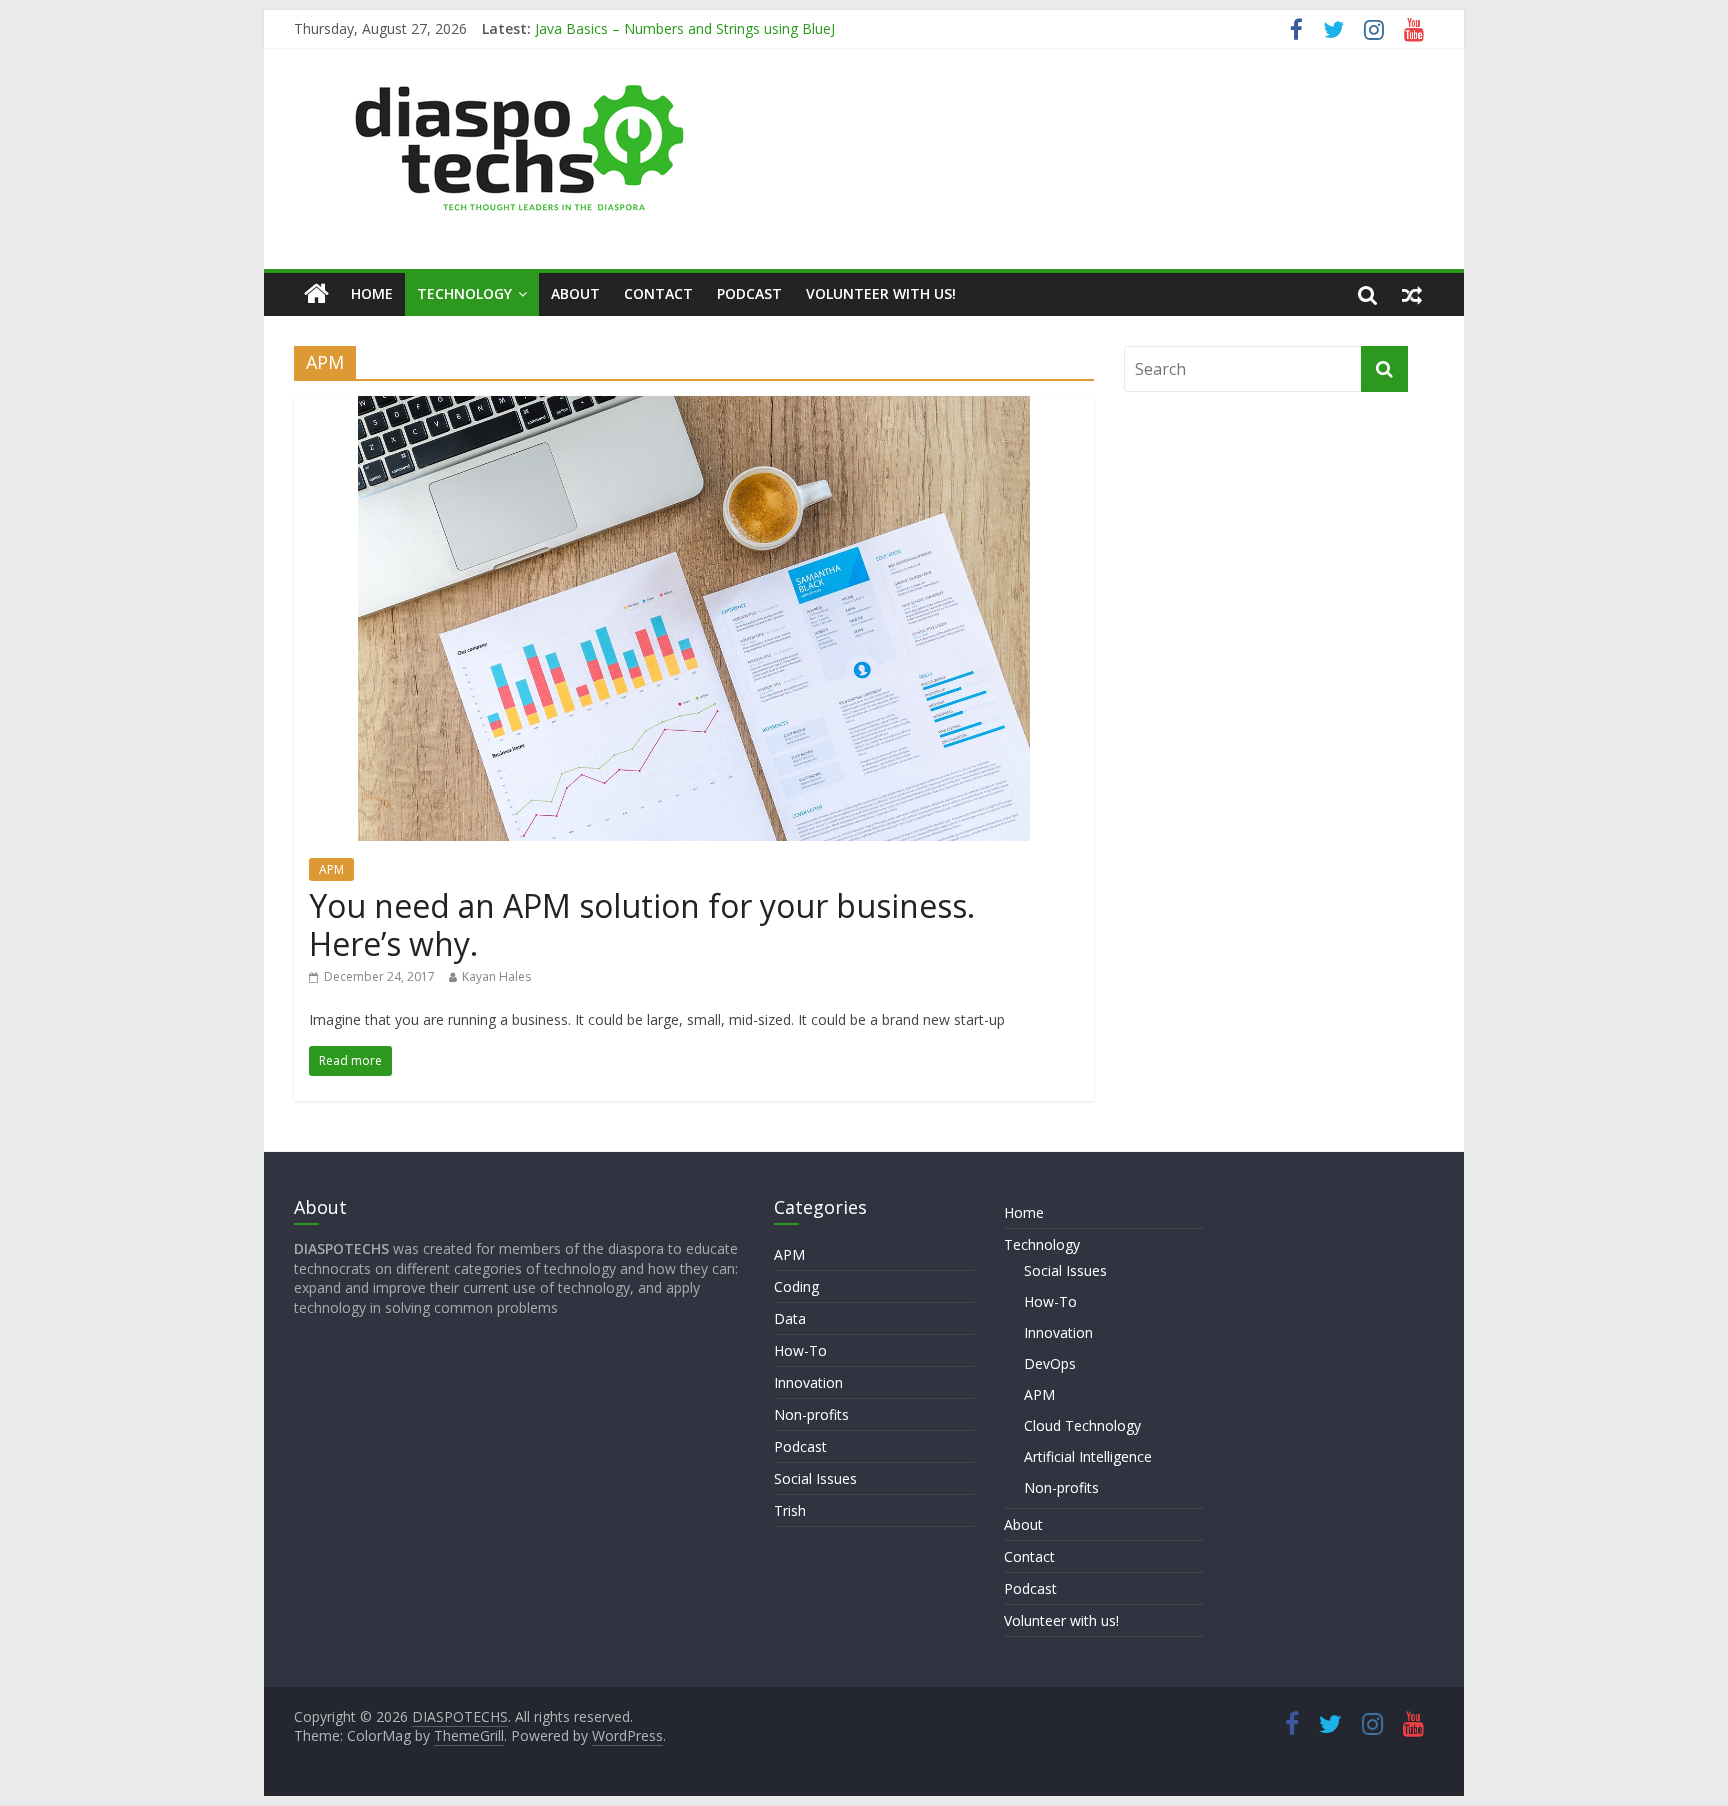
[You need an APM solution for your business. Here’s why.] (694, 408)
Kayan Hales (496, 976)
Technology (464, 293)
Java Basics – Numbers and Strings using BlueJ (685, 34)
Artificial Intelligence (1088, 1456)
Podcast (749, 293)
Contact (658, 293)
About (575, 293)
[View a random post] (1412, 294)
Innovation (808, 1382)
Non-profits (811, 1414)
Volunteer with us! (881, 293)
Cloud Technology (1082, 1425)
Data (790, 1318)
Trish (790, 1510)
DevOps (1050, 1363)
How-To (800, 1350)
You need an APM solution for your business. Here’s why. (642, 924)
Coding (796, 1286)
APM (331, 869)
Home (372, 293)
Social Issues (815, 1478)
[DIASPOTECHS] (316, 294)
